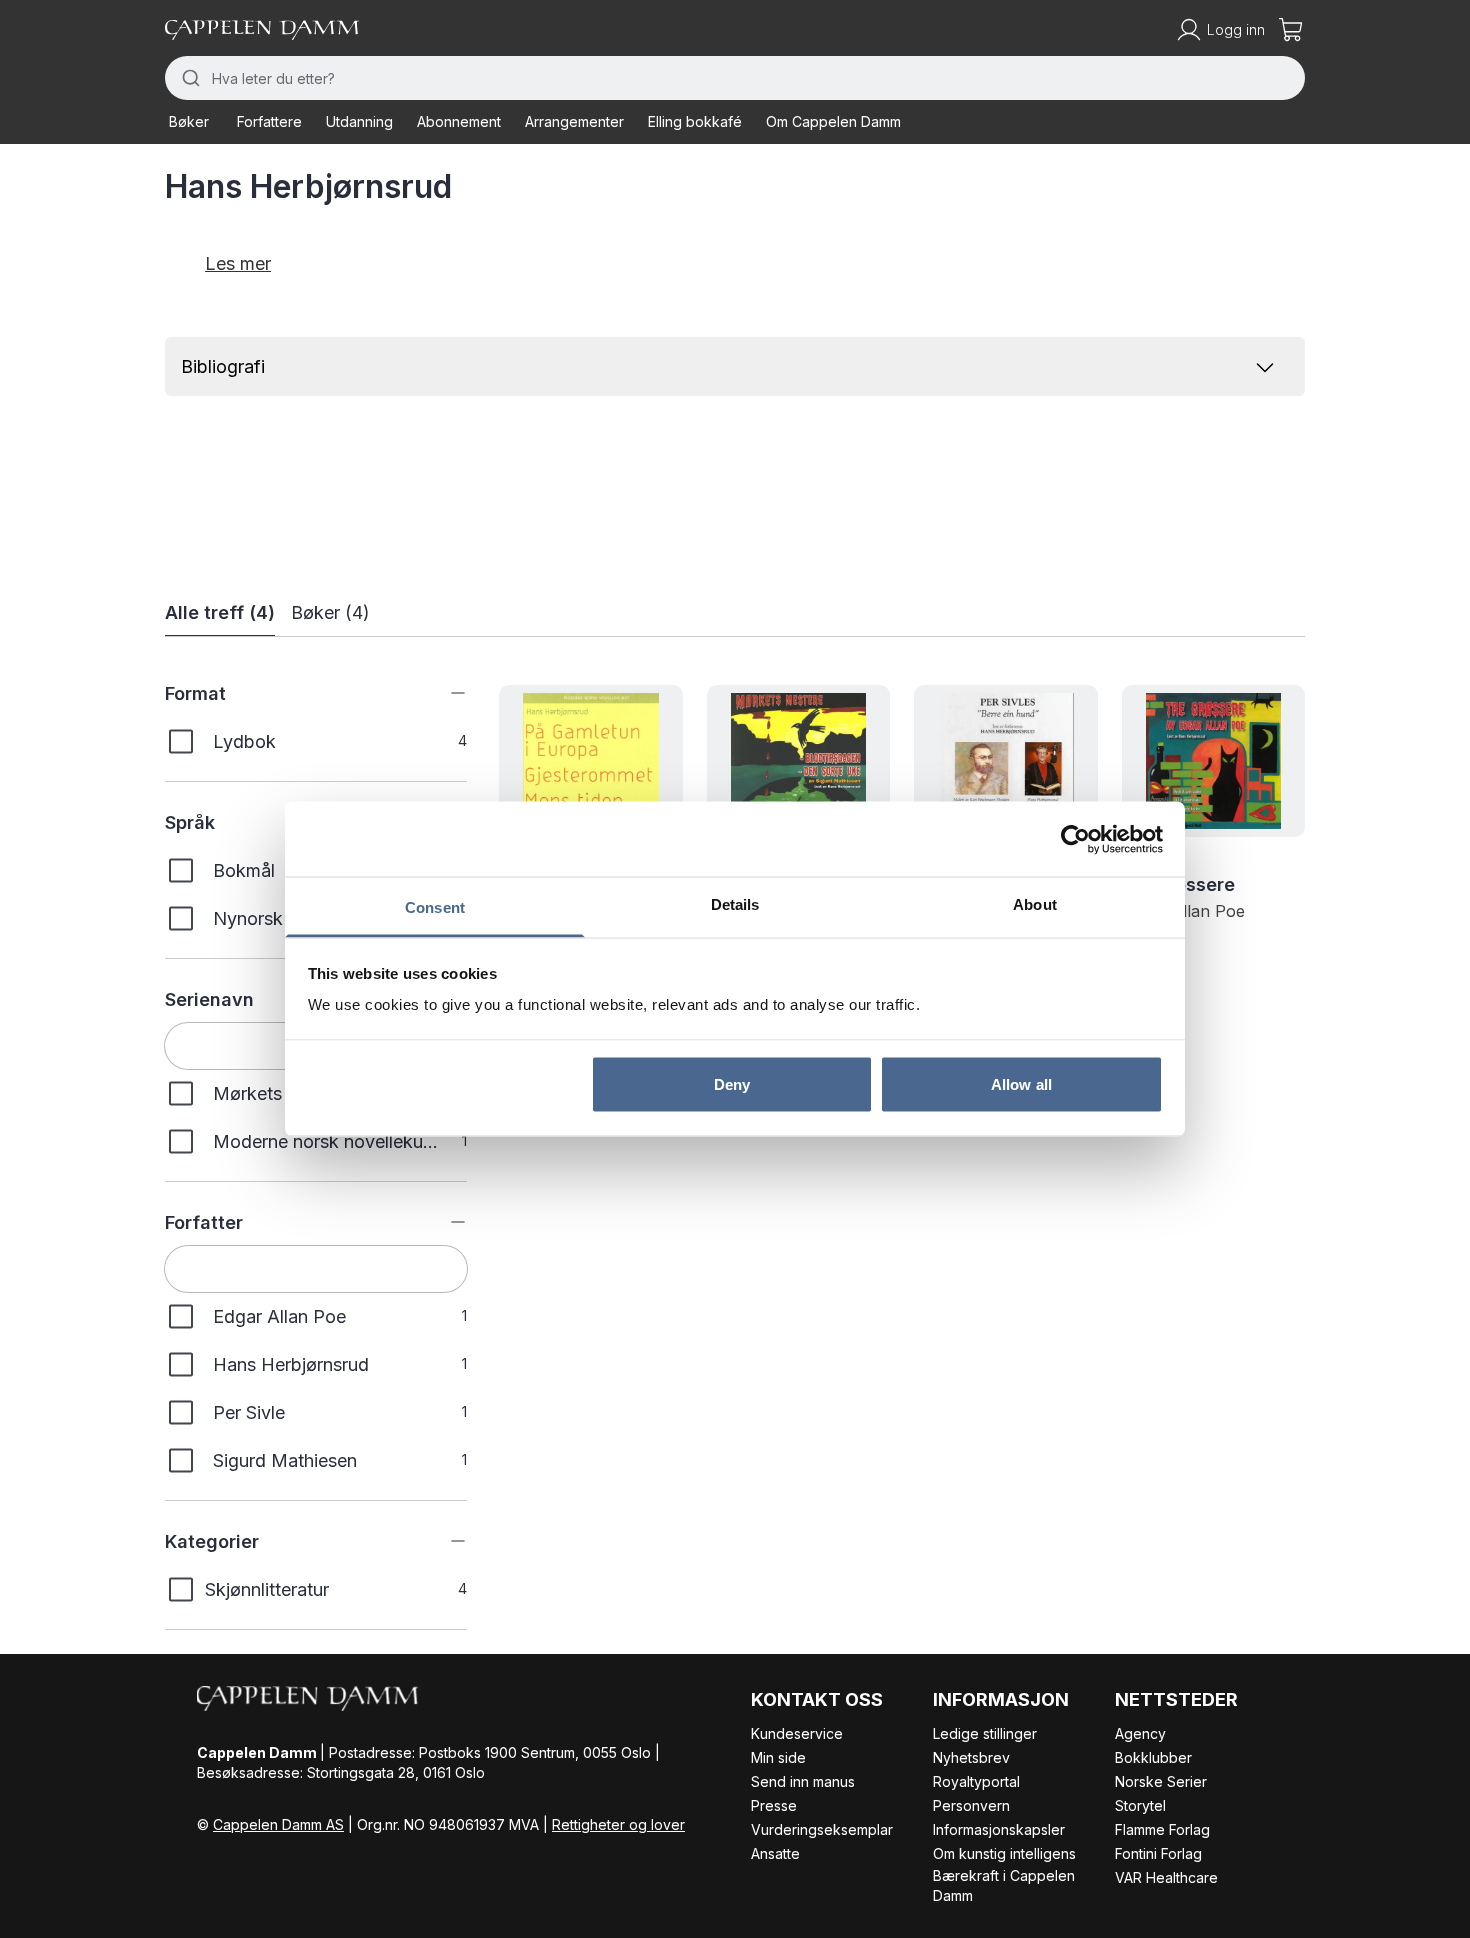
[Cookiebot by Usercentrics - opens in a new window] (1075, 839)
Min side (778, 1757)
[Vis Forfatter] (443, 1222)
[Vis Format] (443, 693)
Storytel (1140, 1805)
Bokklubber (1153, 1757)
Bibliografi (223, 366)
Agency (1140, 1733)
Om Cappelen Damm (833, 121)
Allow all (1021, 1083)
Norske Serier (1161, 1781)
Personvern (971, 1805)
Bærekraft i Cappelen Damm (1004, 1885)
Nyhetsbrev (971, 1757)
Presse (774, 1805)
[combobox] (735, 78)
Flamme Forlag (1162, 1829)
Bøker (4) (330, 612)
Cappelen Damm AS (278, 1824)
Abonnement (459, 121)
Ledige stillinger (985, 1733)
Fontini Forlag (1158, 1853)
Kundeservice (797, 1733)
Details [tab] (735, 904)
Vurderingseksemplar (822, 1829)
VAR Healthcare (1166, 1877)
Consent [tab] (435, 907)
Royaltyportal (976, 1781)
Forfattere (269, 121)
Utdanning (359, 121)
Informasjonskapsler (999, 1829)
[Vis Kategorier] (443, 1541)
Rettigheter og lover (618, 1824)
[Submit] (188, 78)
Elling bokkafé (695, 121)
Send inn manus (803, 1781)
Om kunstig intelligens (1004, 1853)
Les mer (238, 263)
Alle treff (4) (220, 612)
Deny (732, 1083)
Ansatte (775, 1853)
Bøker (189, 121)
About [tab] (1035, 904)
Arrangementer (574, 121)
